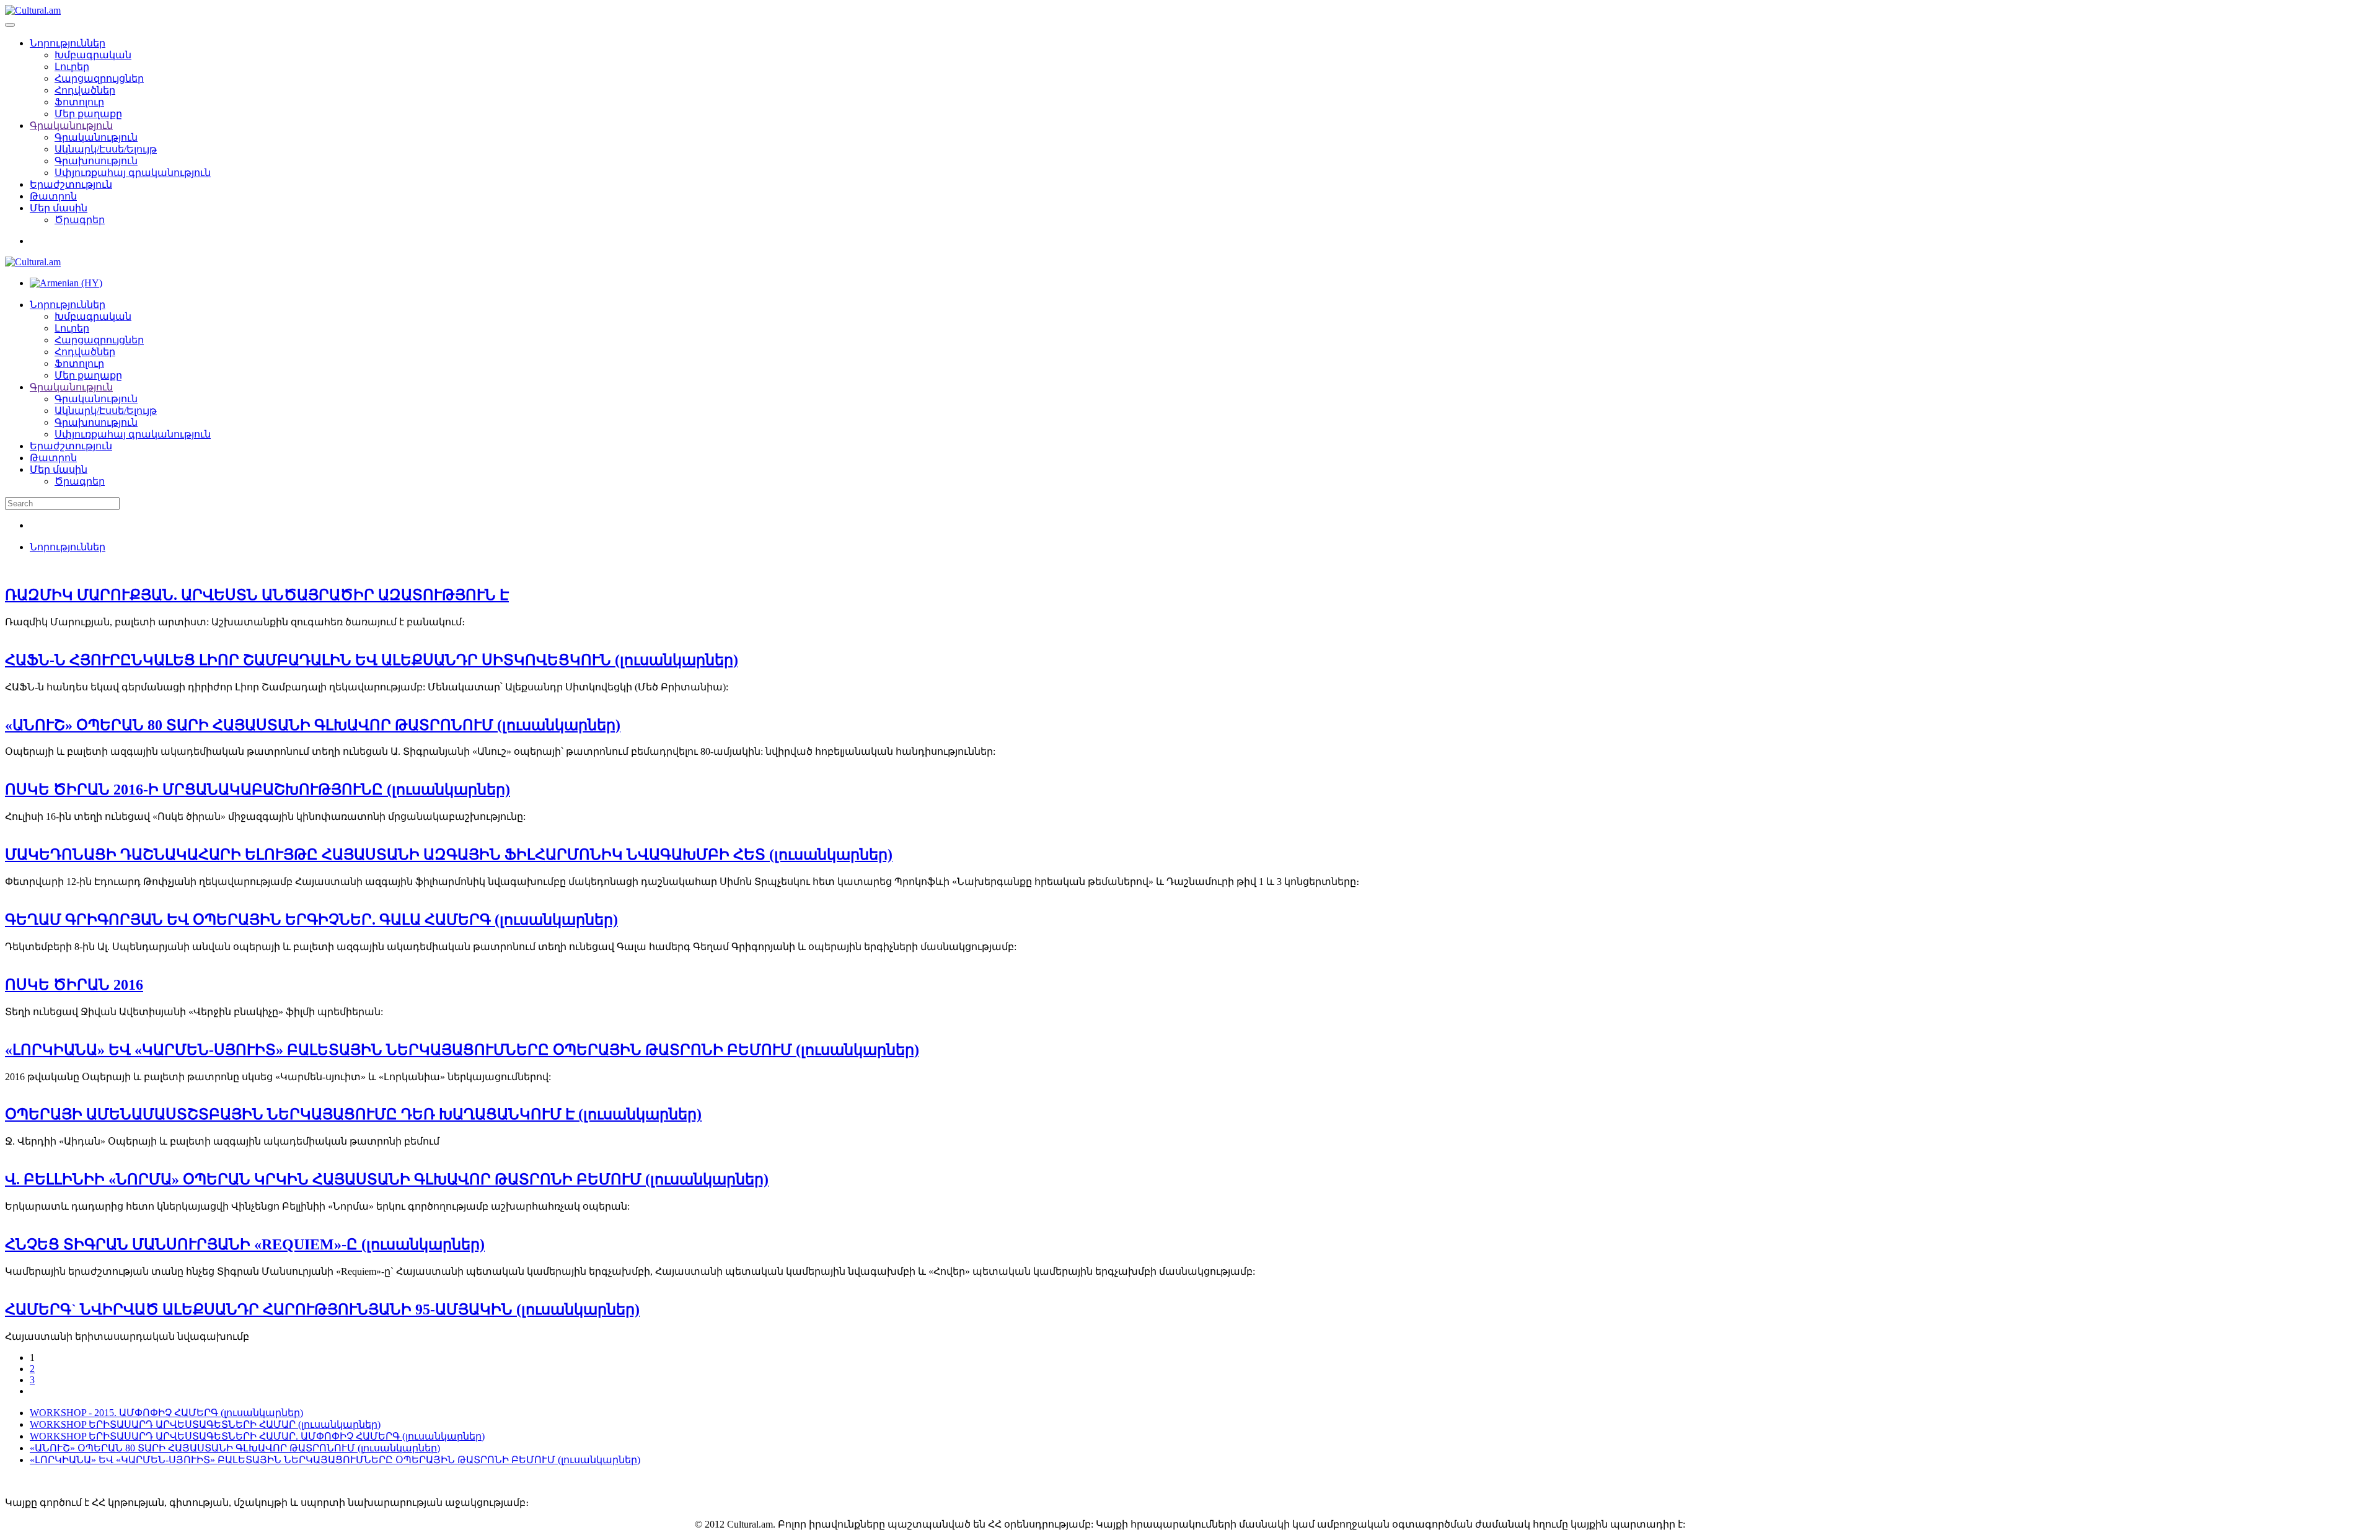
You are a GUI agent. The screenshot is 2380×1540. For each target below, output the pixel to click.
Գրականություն (71, 125)
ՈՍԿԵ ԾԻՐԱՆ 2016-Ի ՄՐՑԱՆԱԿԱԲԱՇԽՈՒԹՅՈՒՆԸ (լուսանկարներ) (258, 790)
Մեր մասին (59, 208)
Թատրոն (53, 196)
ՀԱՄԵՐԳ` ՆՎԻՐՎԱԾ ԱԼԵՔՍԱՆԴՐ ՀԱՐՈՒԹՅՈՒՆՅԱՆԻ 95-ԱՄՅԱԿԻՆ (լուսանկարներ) (322, 1309)
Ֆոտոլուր (79, 102)
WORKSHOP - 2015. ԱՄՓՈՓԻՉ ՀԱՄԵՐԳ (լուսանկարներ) (166, 1413)
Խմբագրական (93, 55)
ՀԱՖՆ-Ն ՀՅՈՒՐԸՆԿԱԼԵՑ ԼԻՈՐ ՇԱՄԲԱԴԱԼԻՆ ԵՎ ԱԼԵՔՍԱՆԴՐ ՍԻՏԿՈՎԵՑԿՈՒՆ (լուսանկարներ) (372, 660)
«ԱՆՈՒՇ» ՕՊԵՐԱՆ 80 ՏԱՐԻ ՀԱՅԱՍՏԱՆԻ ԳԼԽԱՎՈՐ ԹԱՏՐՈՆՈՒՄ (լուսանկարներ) (313, 725)
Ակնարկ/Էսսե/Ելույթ (106, 149)
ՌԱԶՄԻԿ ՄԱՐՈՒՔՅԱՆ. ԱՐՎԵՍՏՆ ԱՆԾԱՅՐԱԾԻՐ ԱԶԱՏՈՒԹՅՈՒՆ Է (257, 595)
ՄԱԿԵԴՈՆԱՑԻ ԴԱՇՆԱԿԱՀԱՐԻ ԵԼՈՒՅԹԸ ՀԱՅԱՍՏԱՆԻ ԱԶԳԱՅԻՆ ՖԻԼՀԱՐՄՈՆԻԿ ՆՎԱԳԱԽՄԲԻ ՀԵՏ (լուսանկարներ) (449, 855)
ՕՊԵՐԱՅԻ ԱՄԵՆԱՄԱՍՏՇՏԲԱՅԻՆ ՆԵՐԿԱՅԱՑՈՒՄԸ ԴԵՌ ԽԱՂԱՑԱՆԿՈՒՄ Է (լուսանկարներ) (353, 1114)
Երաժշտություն (71, 184)
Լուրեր (72, 67)
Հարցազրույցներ (99, 78)
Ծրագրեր (80, 220)
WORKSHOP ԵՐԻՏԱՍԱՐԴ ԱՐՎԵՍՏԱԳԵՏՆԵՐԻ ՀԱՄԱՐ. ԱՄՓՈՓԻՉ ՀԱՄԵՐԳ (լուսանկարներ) (257, 1436)
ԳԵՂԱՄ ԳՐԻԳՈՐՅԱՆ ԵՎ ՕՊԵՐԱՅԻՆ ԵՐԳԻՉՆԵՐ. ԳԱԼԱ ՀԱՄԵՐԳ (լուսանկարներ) (311, 920)
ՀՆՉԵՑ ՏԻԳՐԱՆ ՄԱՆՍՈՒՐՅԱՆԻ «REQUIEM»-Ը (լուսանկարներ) (245, 1244)
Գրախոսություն (96, 161)
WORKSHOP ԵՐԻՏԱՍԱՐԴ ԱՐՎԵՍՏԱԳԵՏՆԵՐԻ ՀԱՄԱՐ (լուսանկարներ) (205, 1424)
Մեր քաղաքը (88, 114)
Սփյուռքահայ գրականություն (133, 173)
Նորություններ (68, 43)
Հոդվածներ (85, 90)
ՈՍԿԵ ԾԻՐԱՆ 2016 (74, 985)
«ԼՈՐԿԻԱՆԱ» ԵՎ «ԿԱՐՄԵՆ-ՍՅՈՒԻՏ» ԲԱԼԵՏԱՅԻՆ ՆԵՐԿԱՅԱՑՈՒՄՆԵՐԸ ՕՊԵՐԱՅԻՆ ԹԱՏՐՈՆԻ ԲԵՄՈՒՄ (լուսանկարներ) (462, 1050)
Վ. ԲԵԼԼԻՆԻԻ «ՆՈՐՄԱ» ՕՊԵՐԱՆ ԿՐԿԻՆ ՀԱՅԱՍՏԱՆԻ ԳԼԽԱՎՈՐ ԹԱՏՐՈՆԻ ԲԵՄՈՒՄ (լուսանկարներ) (387, 1179)
